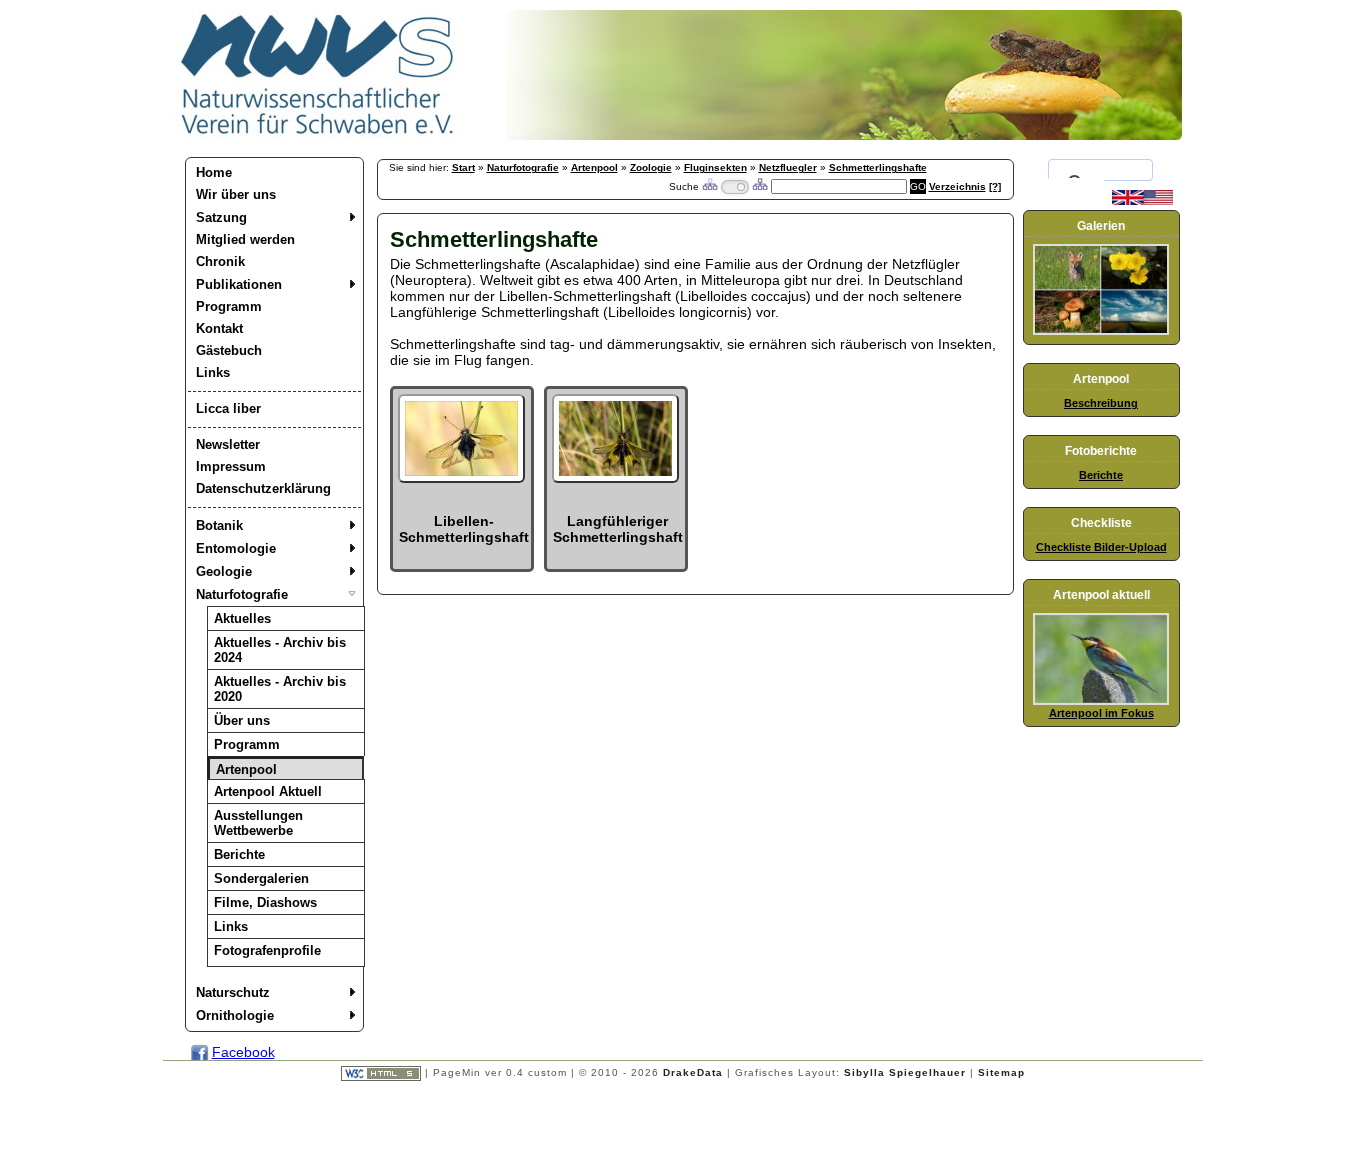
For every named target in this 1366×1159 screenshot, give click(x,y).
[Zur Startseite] (318, 135)
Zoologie (651, 167)
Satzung (221, 217)
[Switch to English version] (1142, 201)
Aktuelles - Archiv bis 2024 (280, 650)
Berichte (239, 854)
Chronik (220, 261)
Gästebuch (229, 350)
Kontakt (219, 328)
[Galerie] (1101, 331)
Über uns (242, 720)
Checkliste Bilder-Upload (1101, 547)
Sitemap (1001, 1072)
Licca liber (228, 408)
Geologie (224, 571)
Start (463, 167)
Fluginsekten (715, 167)
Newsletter (228, 444)
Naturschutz (233, 992)
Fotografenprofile (267, 950)
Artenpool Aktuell (268, 791)
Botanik (219, 525)
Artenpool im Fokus (1101, 713)
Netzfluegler (788, 167)
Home (214, 172)
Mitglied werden (245, 239)
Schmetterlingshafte (878, 167)
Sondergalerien (261, 878)
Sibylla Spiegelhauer (905, 1072)
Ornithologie (235, 1015)
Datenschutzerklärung (263, 488)
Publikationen (239, 284)
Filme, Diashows (265, 902)
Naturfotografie (242, 594)
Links (213, 372)
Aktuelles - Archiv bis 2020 (280, 689)
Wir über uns (236, 194)
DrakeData (693, 1072)
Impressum (231, 466)
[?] (995, 186)
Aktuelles (242, 618)
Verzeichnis (957, 186)
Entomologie (236, 548)
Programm (229, 306)
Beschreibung (1101, 403)
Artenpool (246, 769)
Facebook (243, 1052)
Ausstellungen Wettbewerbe (258, 823)
